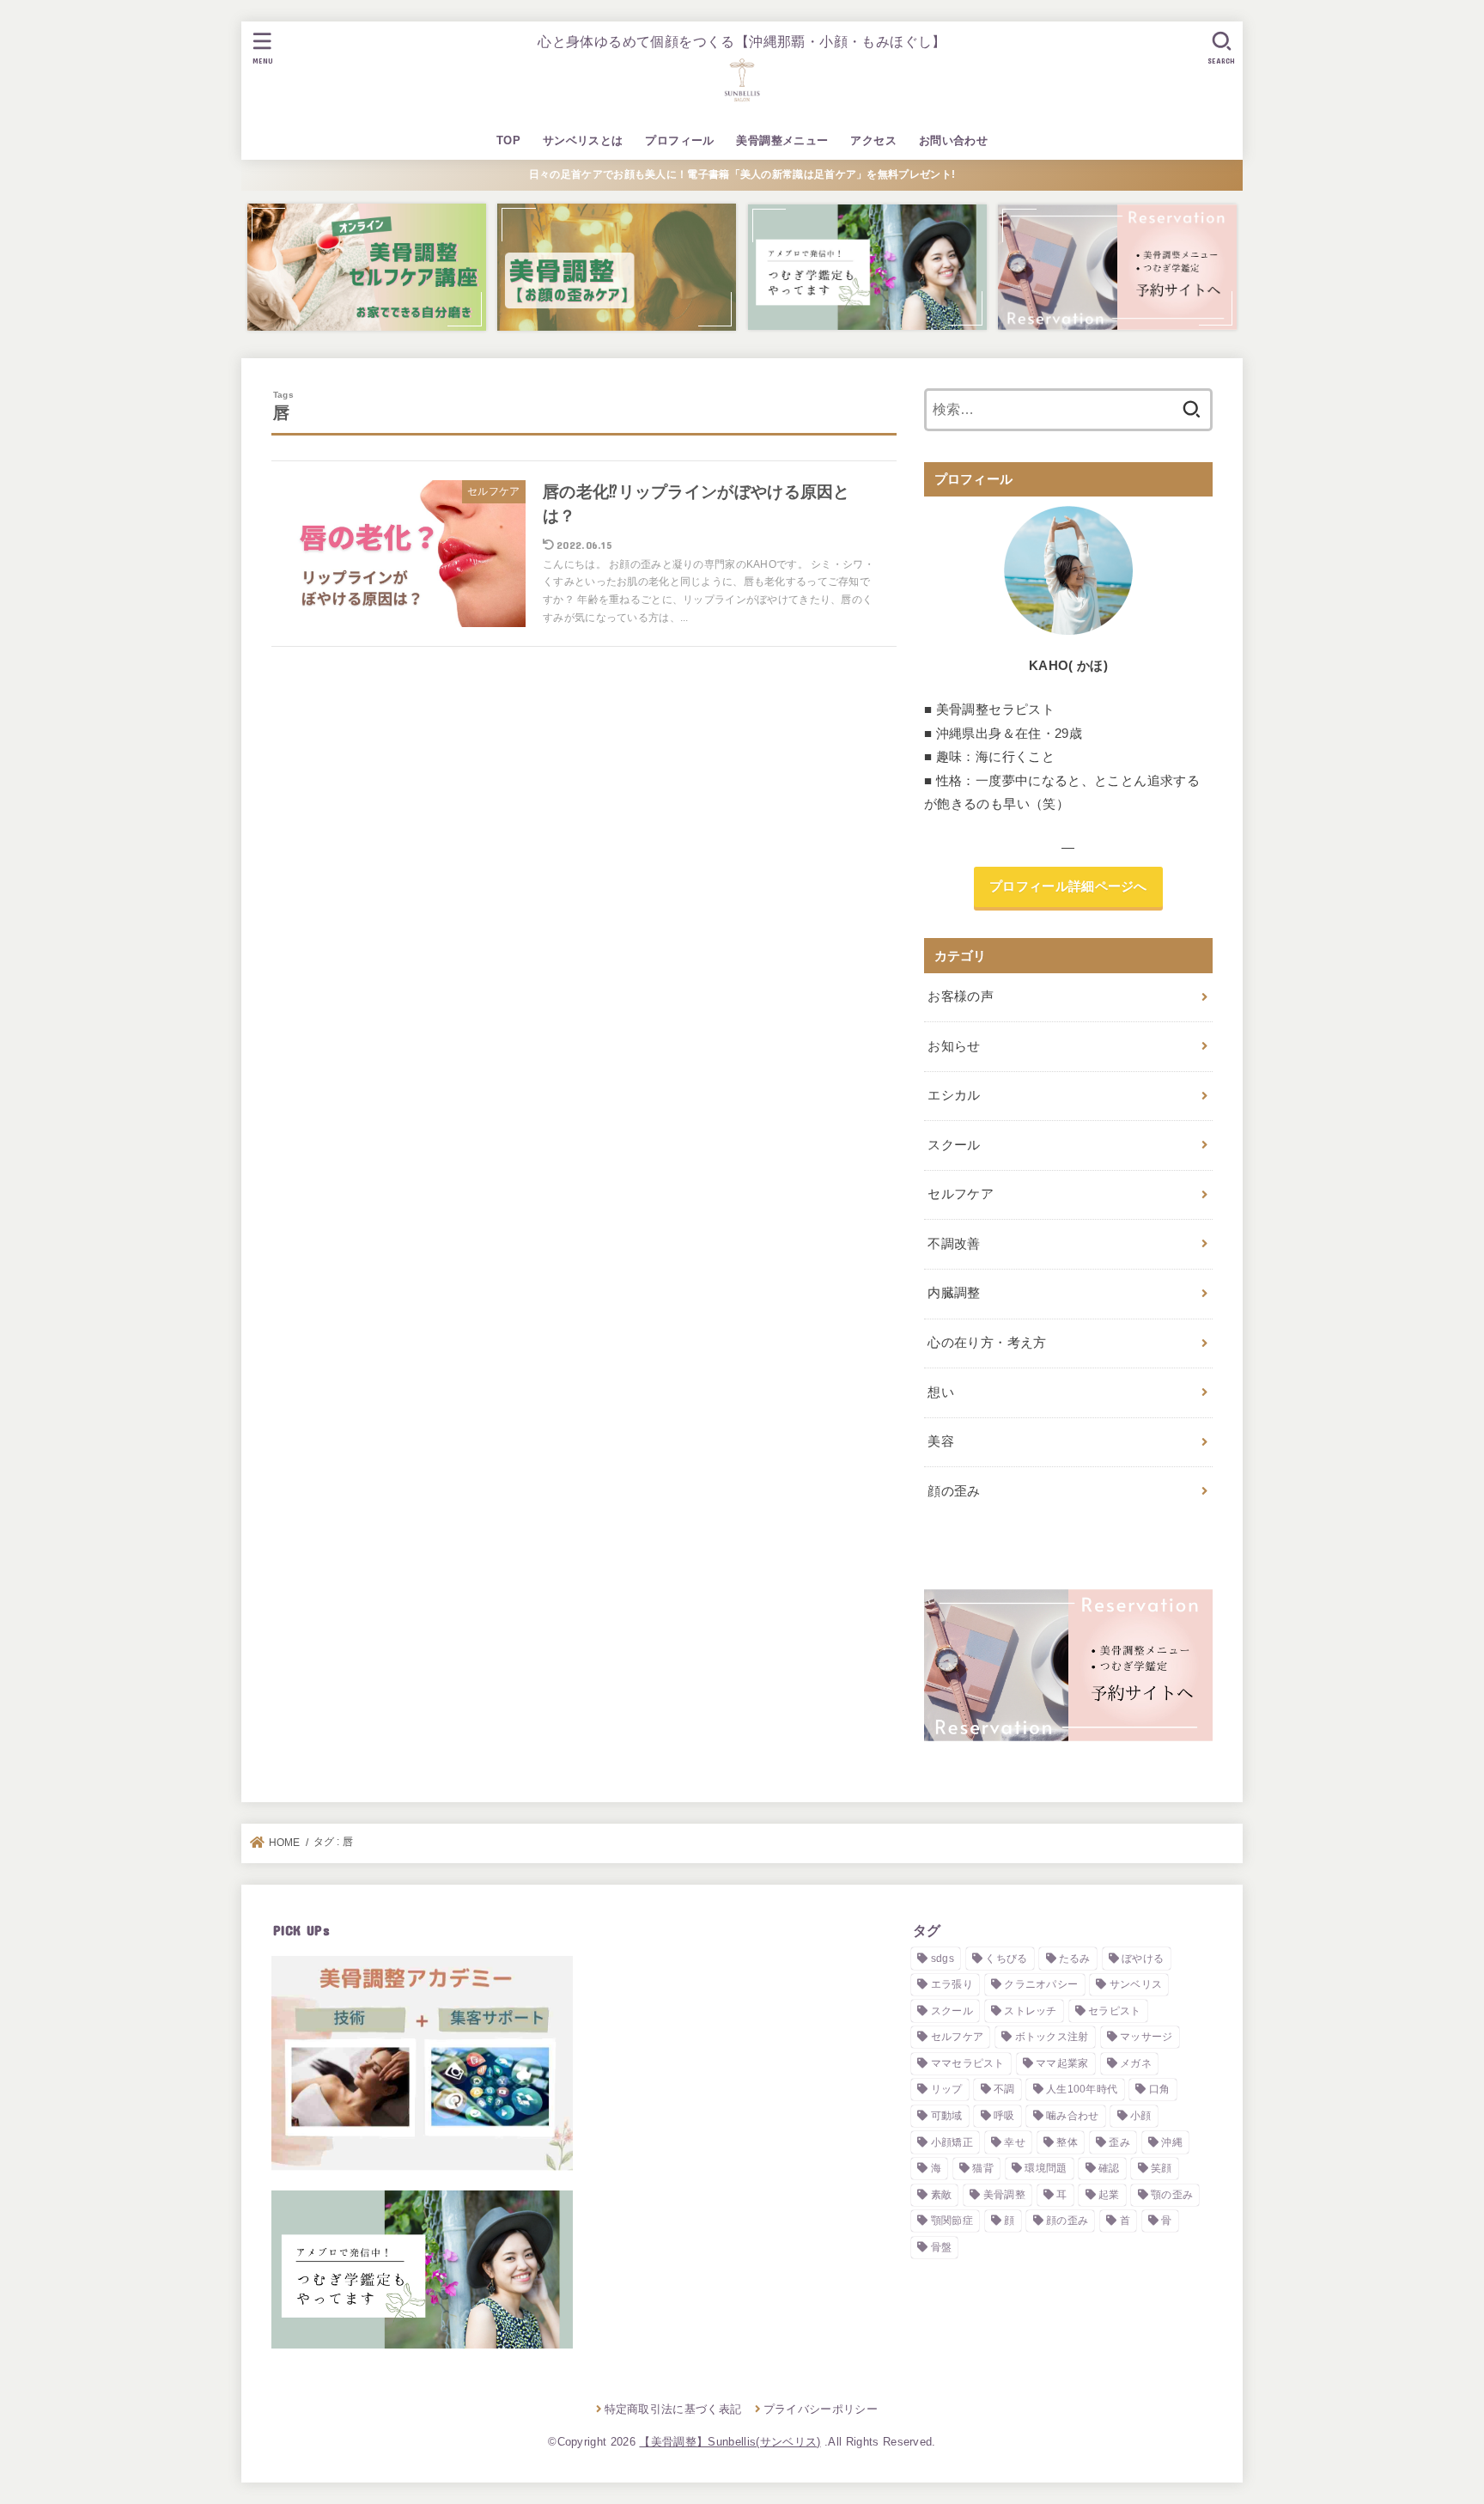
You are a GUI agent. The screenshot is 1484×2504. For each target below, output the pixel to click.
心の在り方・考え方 (987, 1343)
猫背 (983, 2168)
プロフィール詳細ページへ (1068, 886)
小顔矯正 (952, 2142)
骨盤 (942, 2247)
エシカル (954, 1095)
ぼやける (1143, 1959)
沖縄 (1172, 2142)
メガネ (1136, 2063)
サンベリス (1136, 1984)
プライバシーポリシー (821, 2409)
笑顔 (1162, 2168)
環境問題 (1046, 2168)
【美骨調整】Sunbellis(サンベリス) (730, 2442)
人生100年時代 (1082, 2089)
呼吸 (1004, 2116)
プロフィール (679, 140)
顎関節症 (952, 2221)
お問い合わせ (953, 140)
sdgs (943, 1959)
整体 (1067, 2142)
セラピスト (1115, 2011)
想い (941, 1392)
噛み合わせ (1073, 2116)
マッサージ (1146, 2037)
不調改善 (954, 1244)
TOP (508, 140)
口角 (1160, 2089)
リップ (947, 2089)
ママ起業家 (1062, 2063)
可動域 (947, 2116)
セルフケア (961, 1194)
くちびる (1006, 1959)
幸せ (1015, 2142)
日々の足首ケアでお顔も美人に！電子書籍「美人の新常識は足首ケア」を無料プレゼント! (742, 174)
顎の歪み (1172, 2195)
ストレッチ (1031, 2011)
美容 (941, 1441)
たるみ (1075, 1959)
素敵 (942, 2195)
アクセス (873, 140)
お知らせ (954, 1046)
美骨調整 (1004, 2195)
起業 (1109, 2195)
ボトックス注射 (1052, 2037)
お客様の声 (961, 996)
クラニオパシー (1041, 1984)
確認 (1109, 2168)
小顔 (1141, 2116)
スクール (954, 1145)
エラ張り (952, 1984)
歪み (1119, 2142)
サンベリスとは (583, 140)
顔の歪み (954, 1491)
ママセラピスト (968, 2063)
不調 (1004, 2089)
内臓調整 (954, 1293)
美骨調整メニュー (782, 140)
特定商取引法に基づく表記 (673, 2409)
